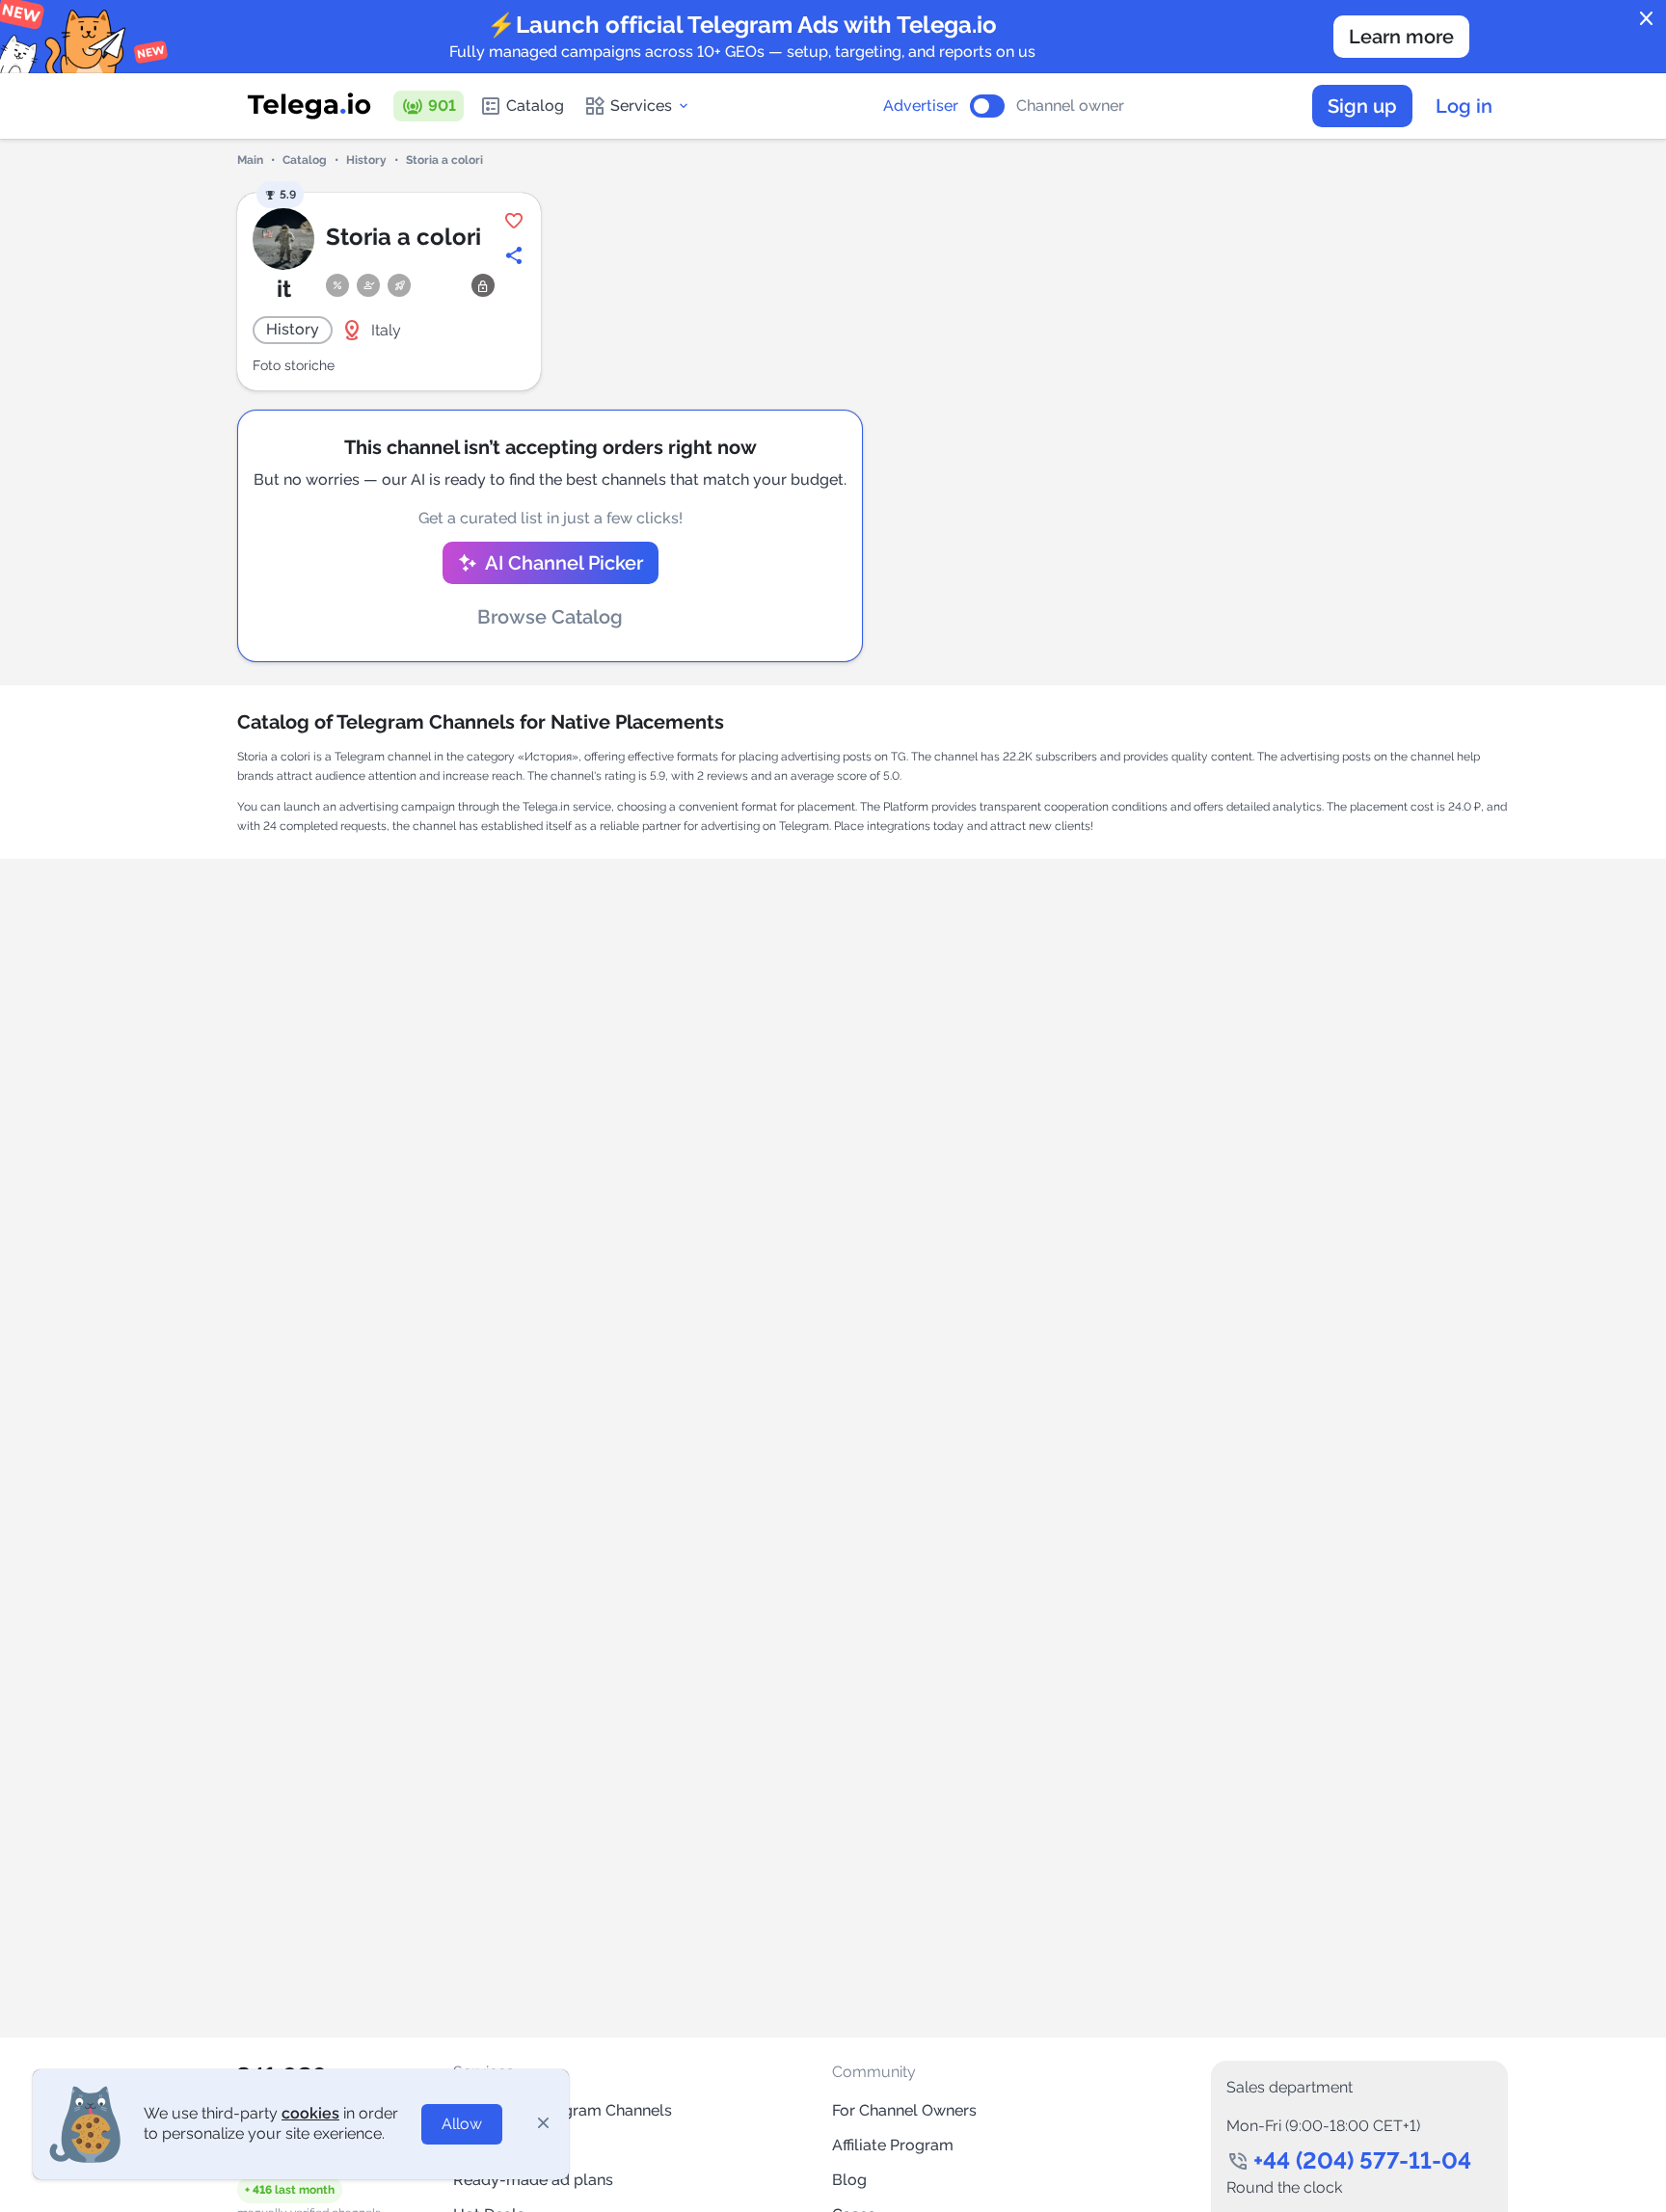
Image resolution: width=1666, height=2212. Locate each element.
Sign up (1362, 106)
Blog (849, 2180)
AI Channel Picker (564, 563)
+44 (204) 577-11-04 (1362, 2160)
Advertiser (921, 106)
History (366, 160)
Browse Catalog (550, 617)
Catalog (535, 106)
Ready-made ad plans (533, 2180)
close (1647, 19)
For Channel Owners (904, 2110)
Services (641, 106)
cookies (310, 2113)
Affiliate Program (893, 2145)
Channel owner (1070, 106)
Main (250, 160)
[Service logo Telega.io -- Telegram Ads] (309, 106)
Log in (1464, 106)
